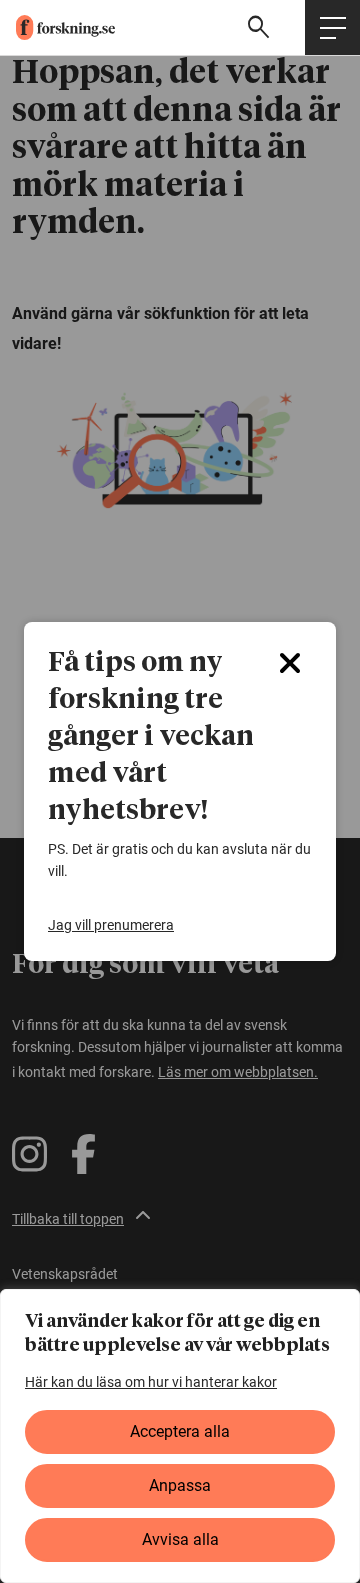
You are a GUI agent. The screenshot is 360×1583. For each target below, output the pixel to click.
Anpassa (180, 1485)
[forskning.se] (57, 27)
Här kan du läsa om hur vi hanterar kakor (151, 1382)
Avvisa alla (180, 1539)
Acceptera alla (180, 1431)
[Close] (290, 663)
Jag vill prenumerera (111, 925)
